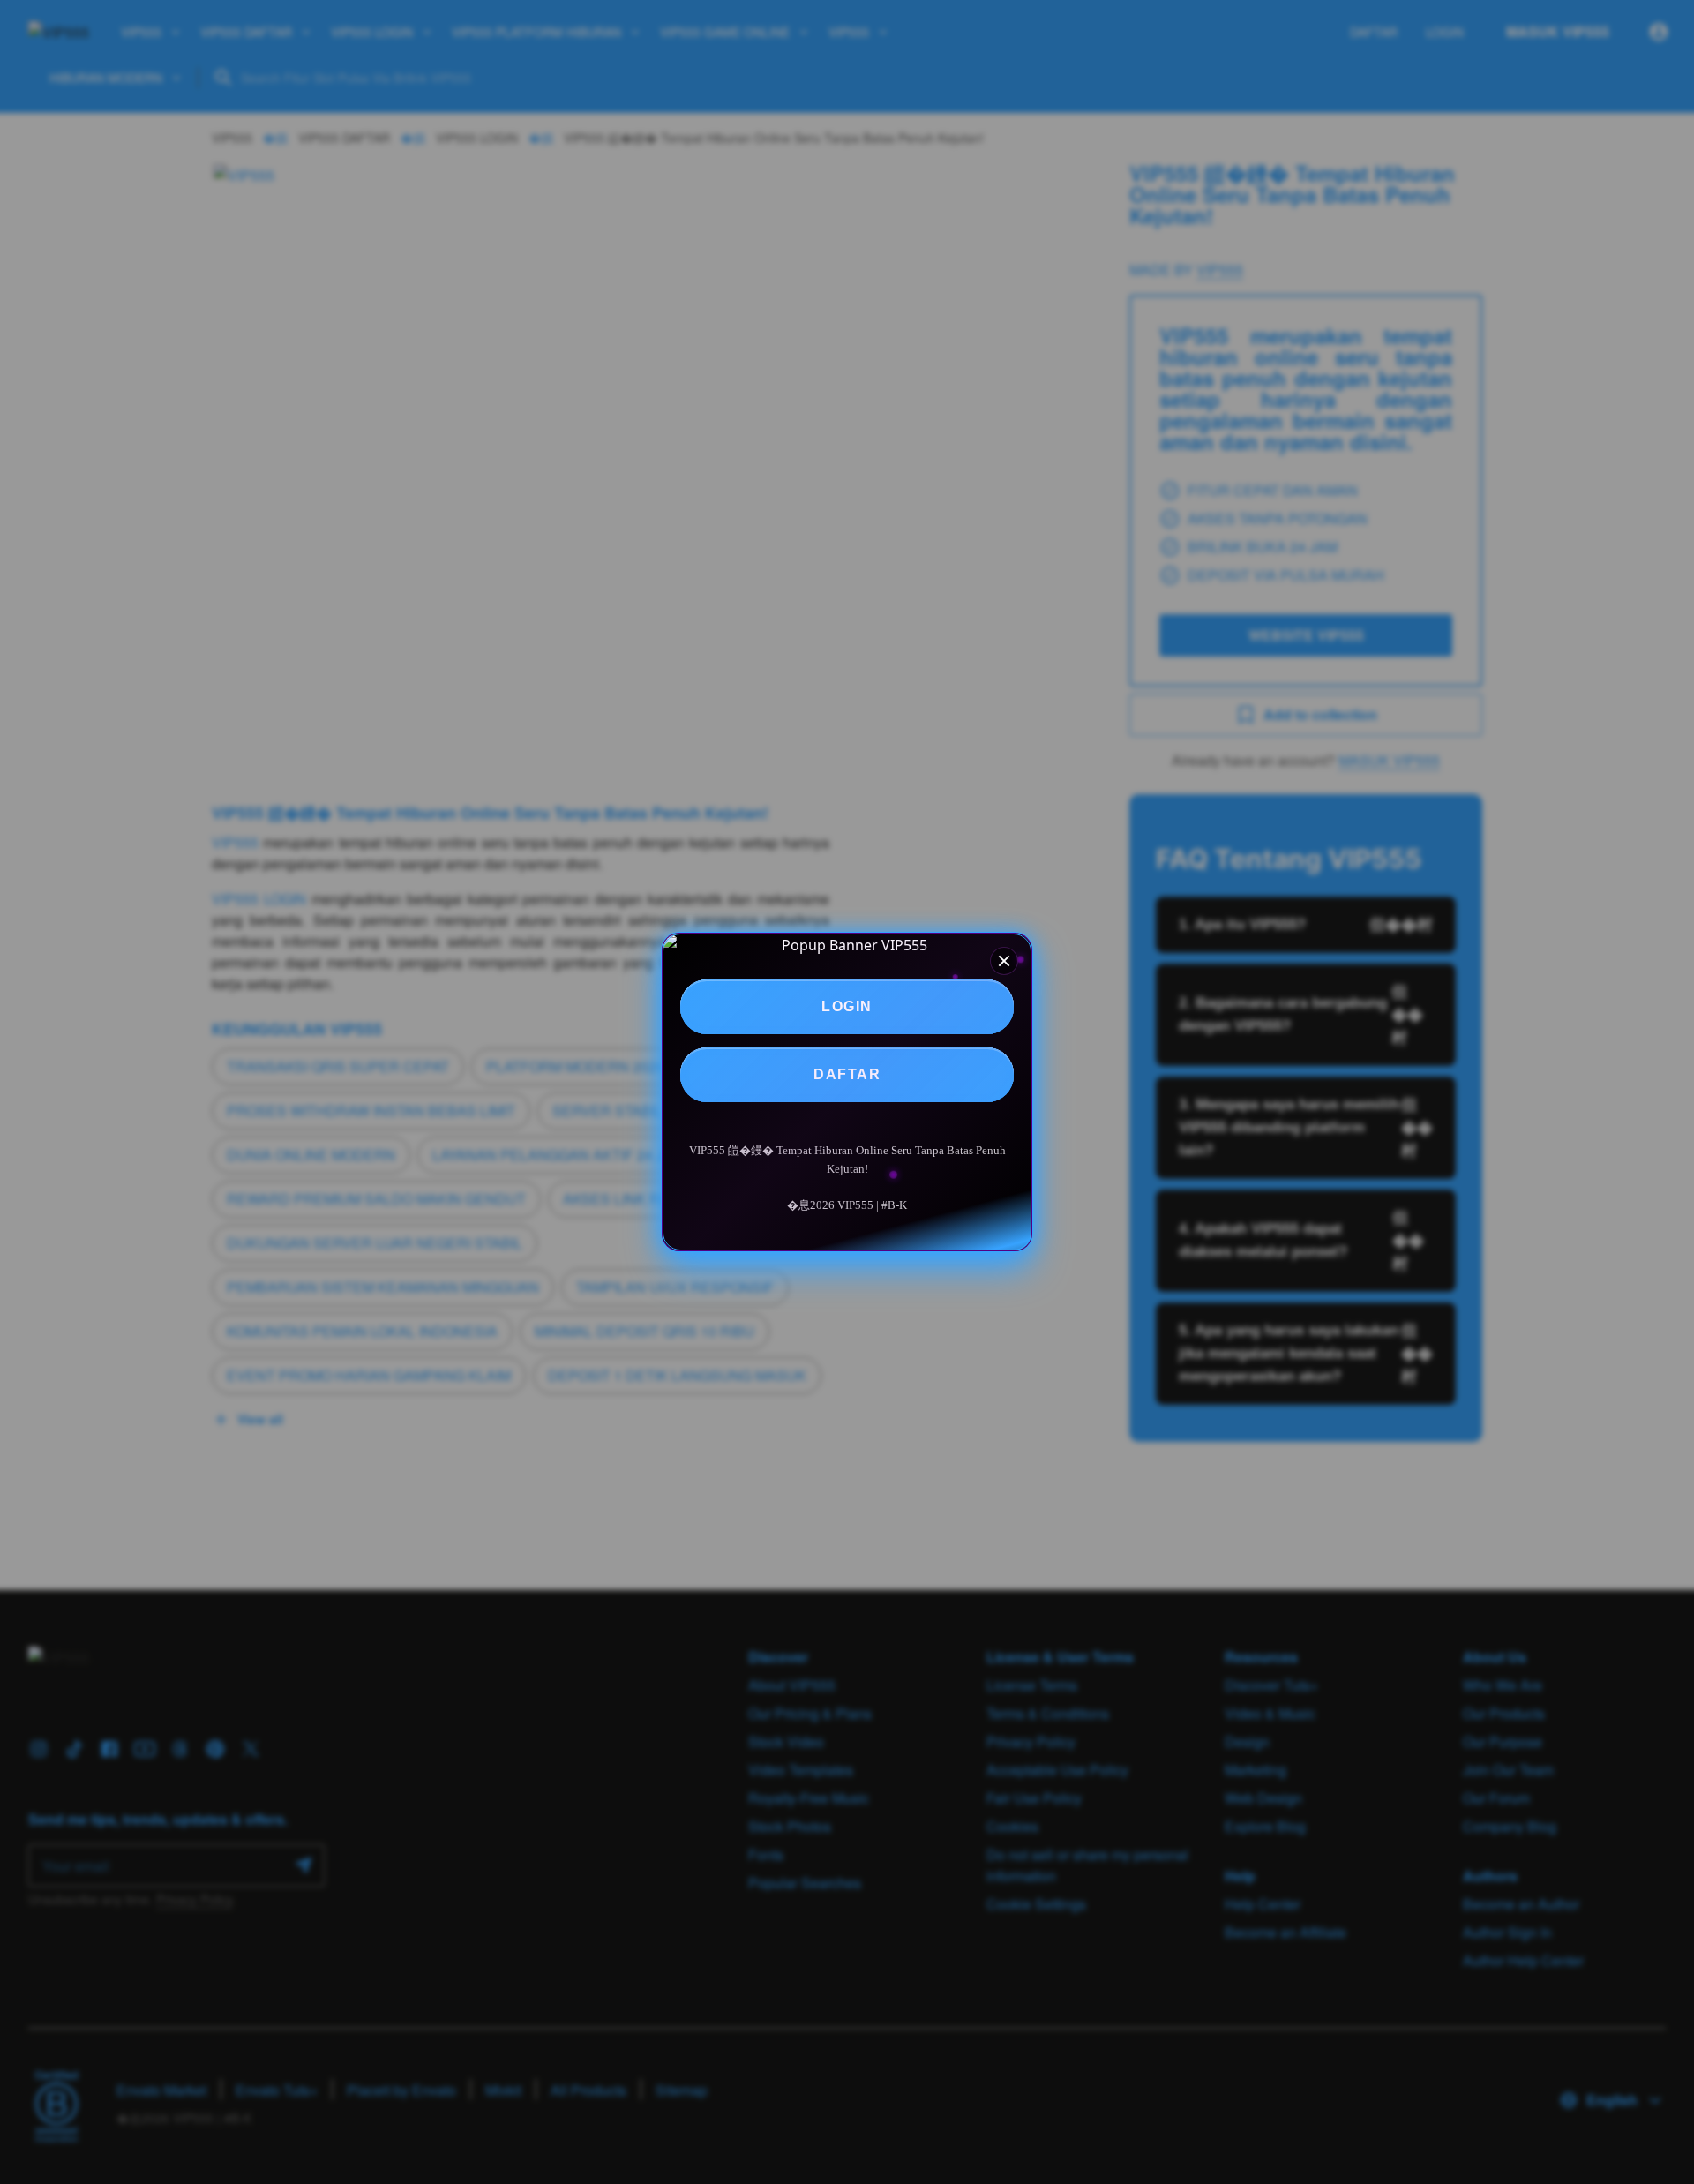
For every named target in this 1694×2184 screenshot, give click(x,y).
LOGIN (847, 1006)
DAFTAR (847, 1074)
